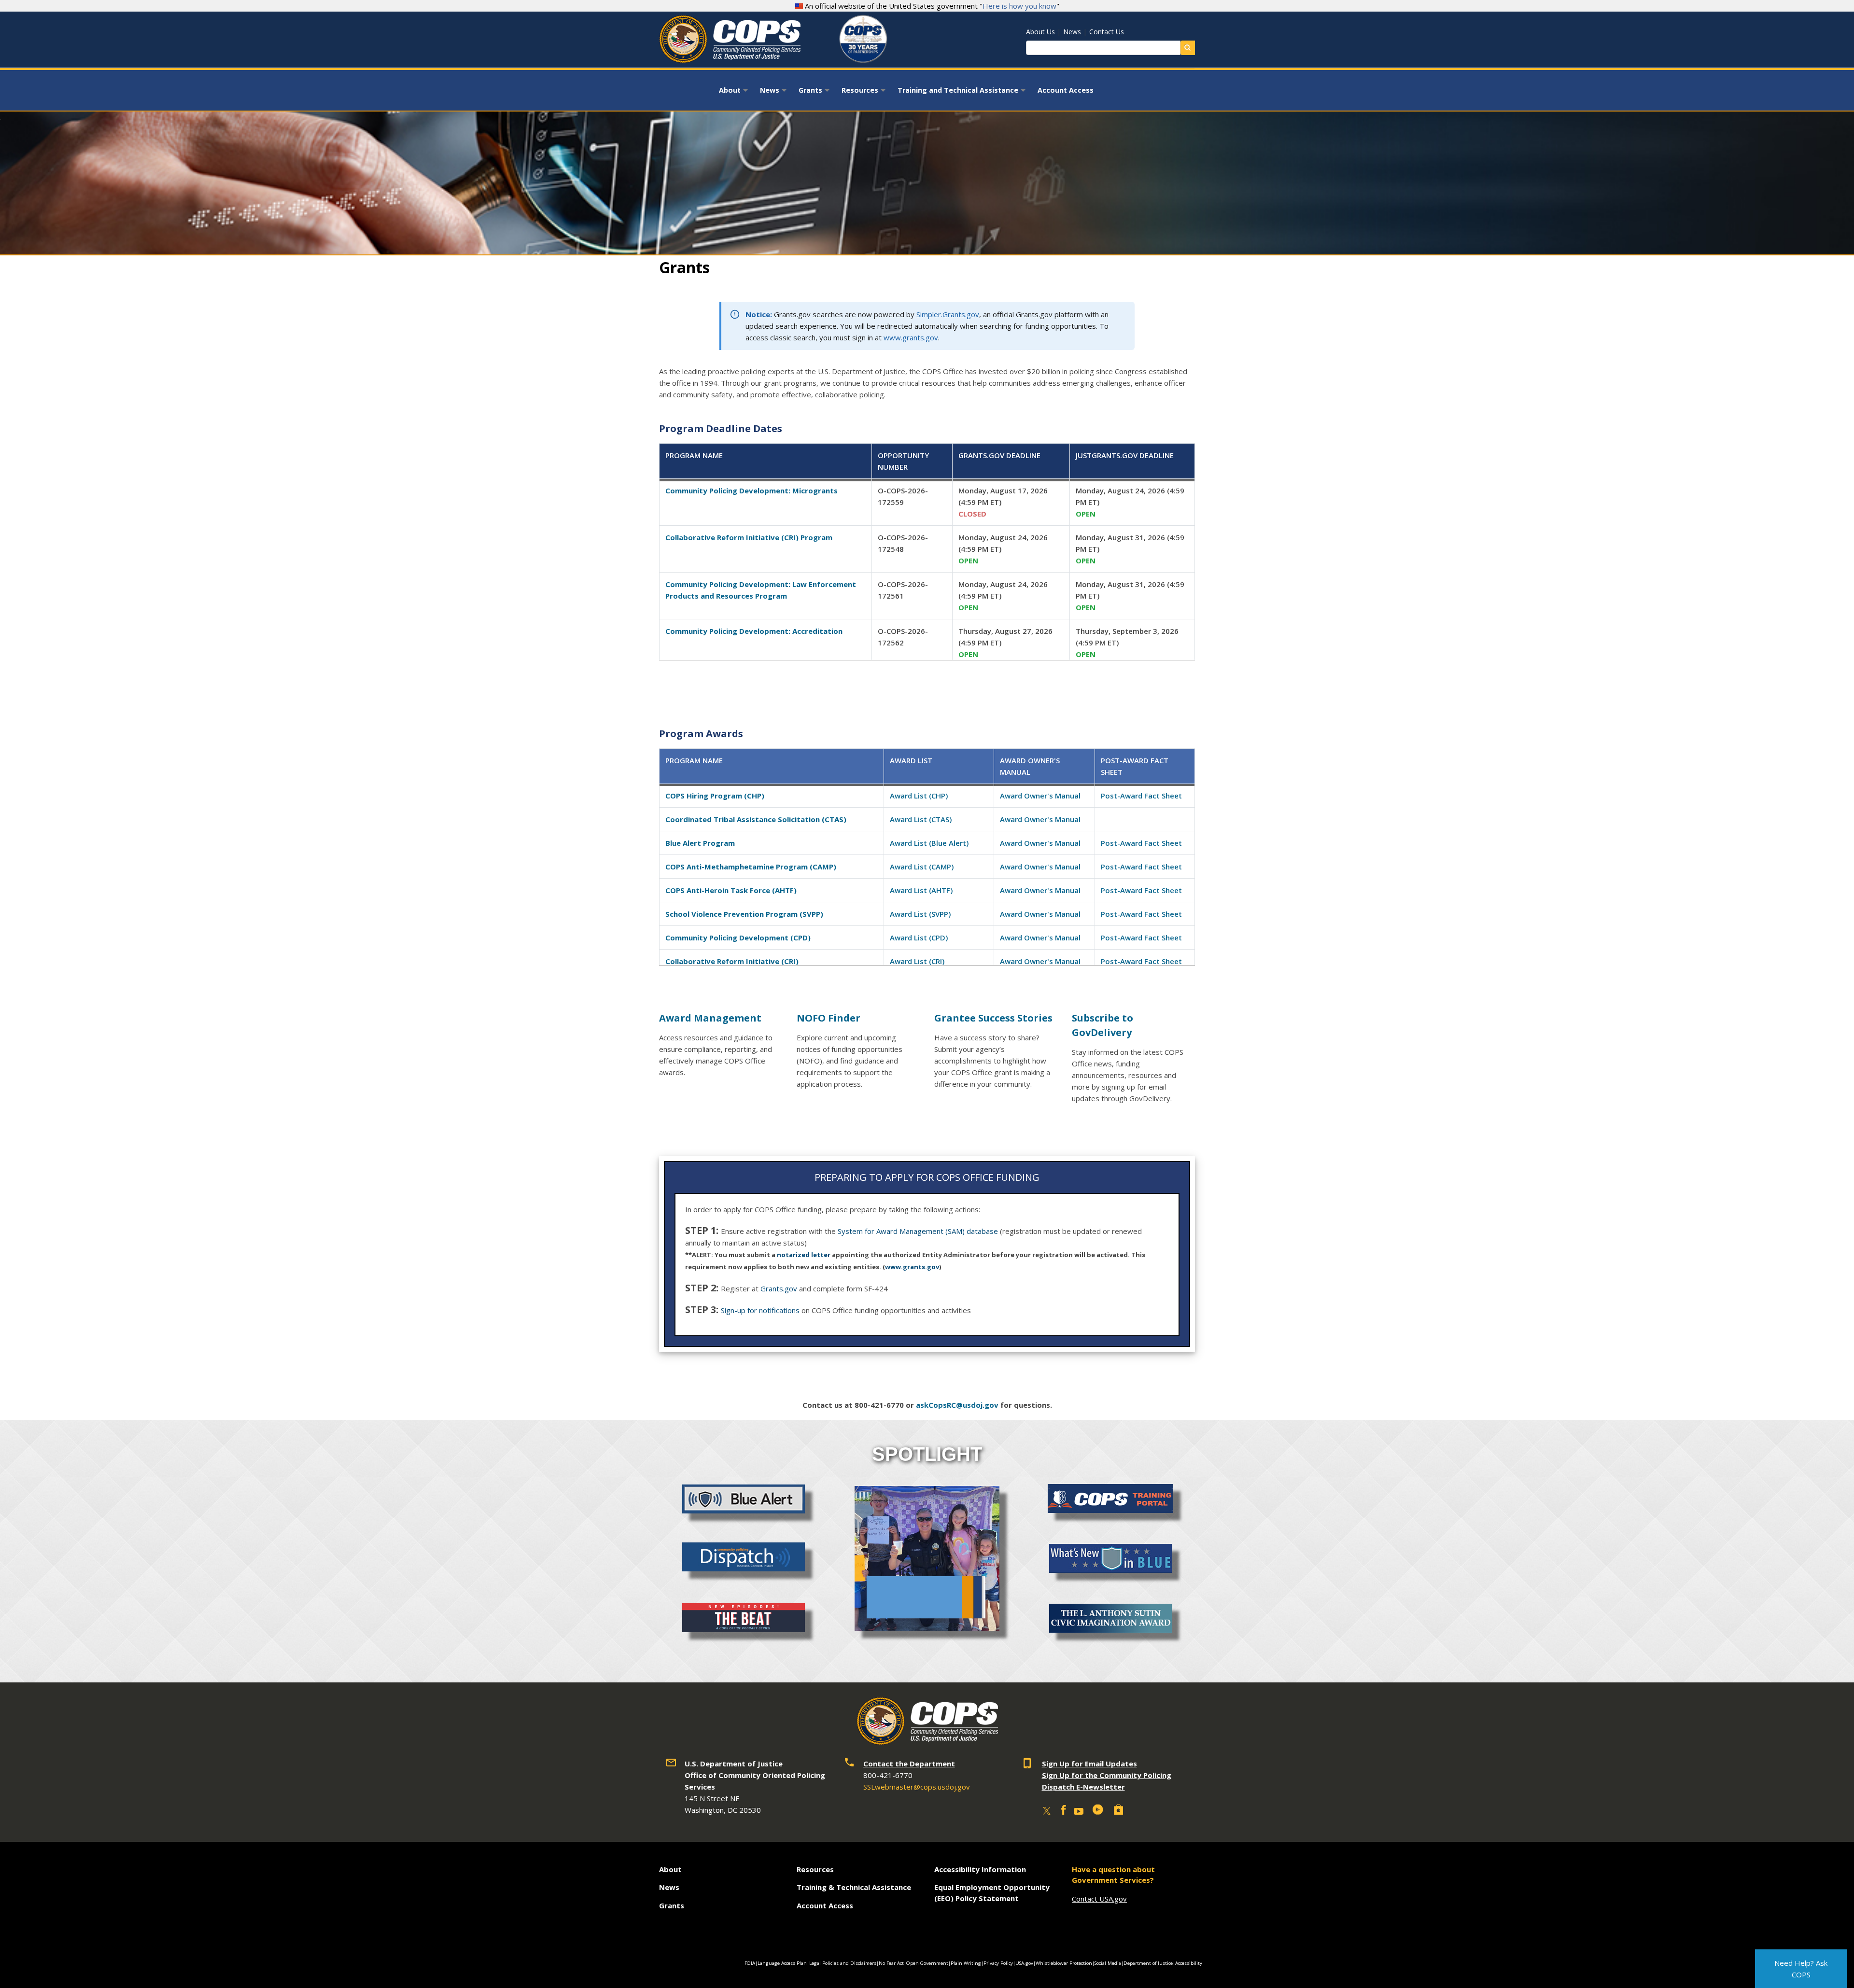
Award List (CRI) (917, 961)
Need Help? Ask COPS (1801, 1969)
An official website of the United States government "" (931, 6)
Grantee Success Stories (993, 1018)
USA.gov (1024, 1963)
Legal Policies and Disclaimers (843, 1963)
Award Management (710, 1018)
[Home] (730, 60)
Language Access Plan (782, 1963)
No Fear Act (891, 1963)
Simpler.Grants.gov (948, 314)
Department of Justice (1148, 1963)
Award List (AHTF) (921, 890)
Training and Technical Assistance (963, 93)
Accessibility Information (980, 1869)
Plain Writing (966, 1963)
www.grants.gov (911, 337)
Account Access (1066, 90)
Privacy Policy (998, 1963)
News (1072, 32)
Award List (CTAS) (921, 819)
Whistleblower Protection (1064, 1963)
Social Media (1108, 1963)
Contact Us (1107, 32)
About (735, 93)
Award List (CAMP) (922, 867)
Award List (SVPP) (920, 914)
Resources (865, 93)
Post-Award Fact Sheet (1141, 796)
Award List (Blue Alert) (929, 843)
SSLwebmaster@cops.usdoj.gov (917, 1787)
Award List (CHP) (919, 796)
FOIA (750, 1963)
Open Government (927, 1963)
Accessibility (1189, 1963)
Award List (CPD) (919, 938)
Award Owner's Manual (1040, 796)
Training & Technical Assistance (854, 1887)
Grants (815, 93)
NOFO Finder (829, 1018)
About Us (1040, 32)
